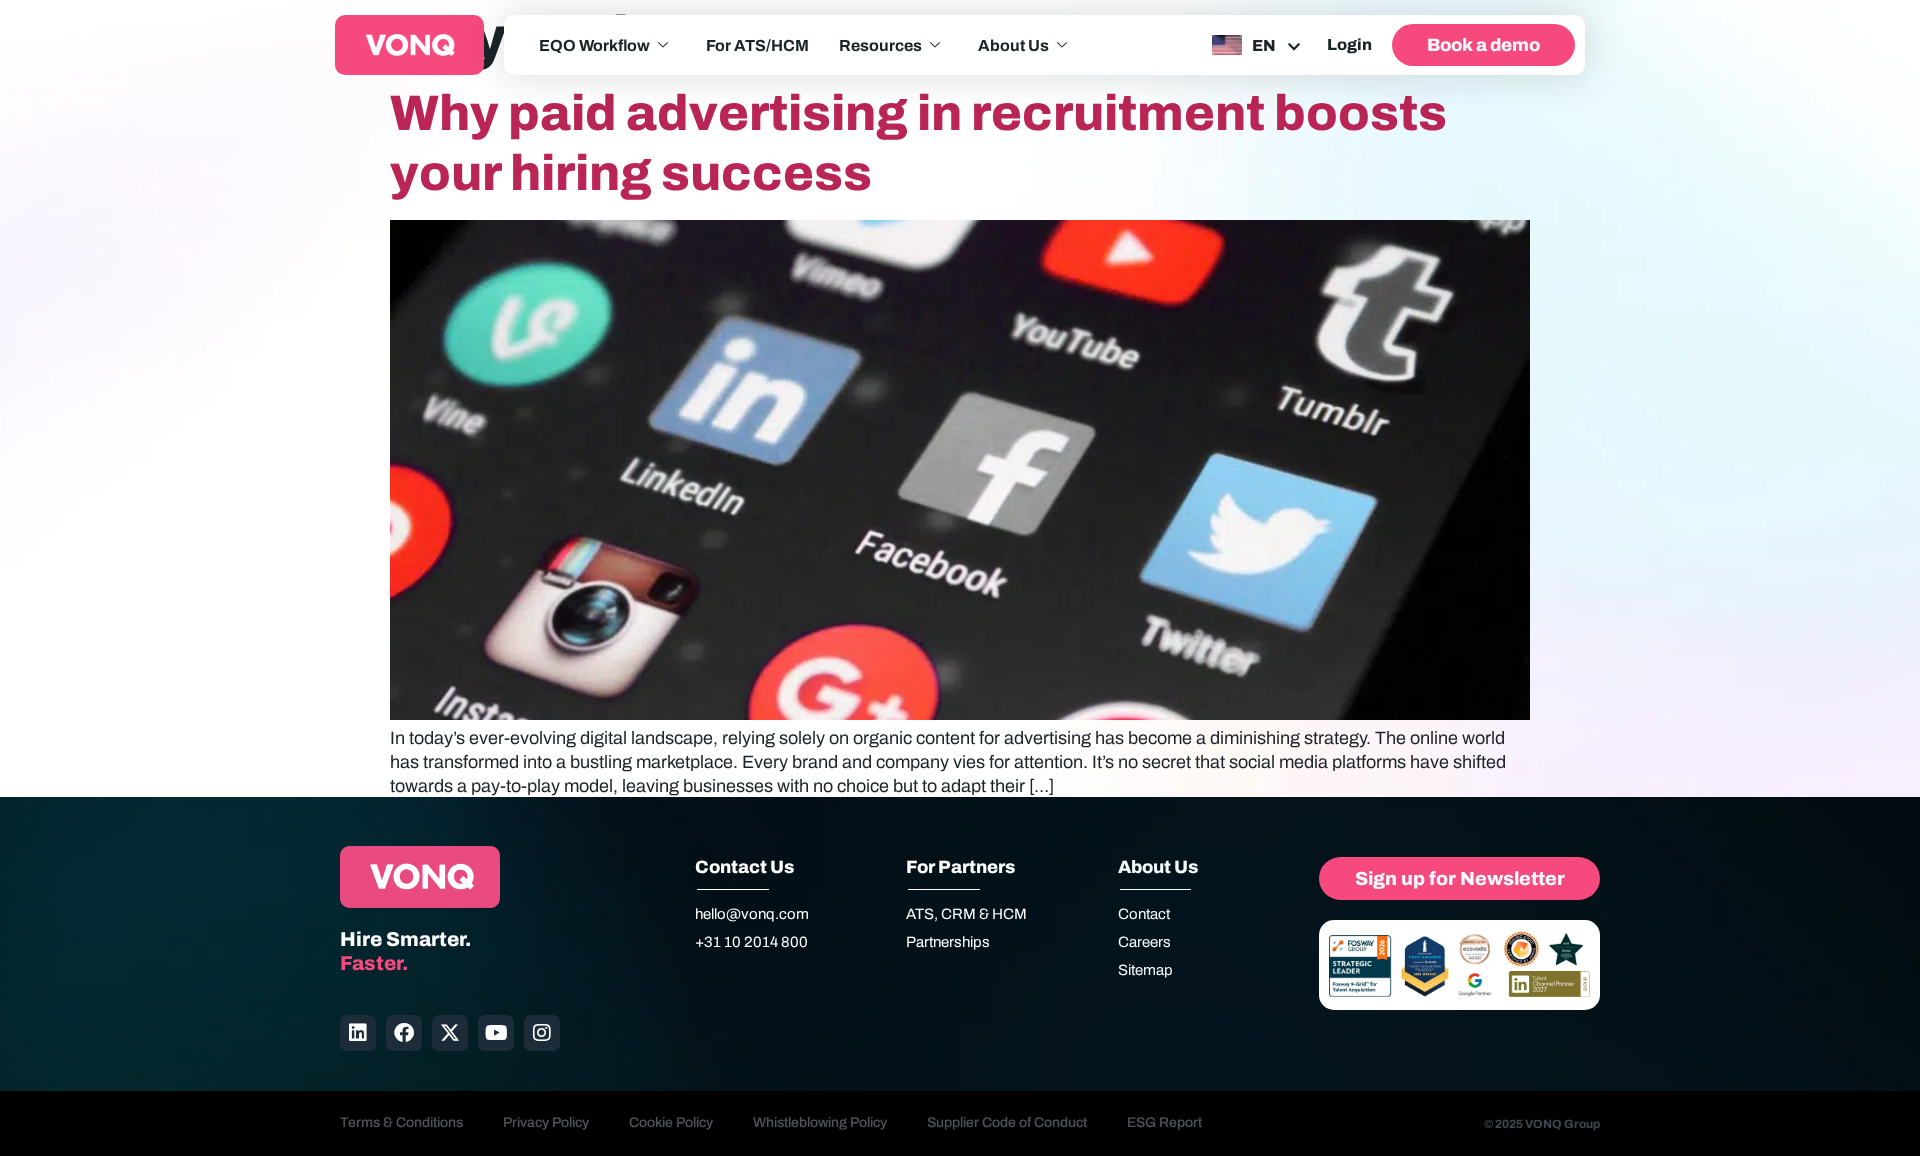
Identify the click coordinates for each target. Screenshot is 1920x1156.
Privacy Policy (546, 1122)
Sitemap (1145, 970)
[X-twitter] (450, 1033)
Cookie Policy (671, 1122)
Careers (1144, 942)
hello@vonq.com (752, 914)
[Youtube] (496, 1033)
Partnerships (948, 942)
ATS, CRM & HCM (966, 914)
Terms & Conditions (401, 1122)
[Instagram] (542, 1033)
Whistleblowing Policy (820, 1122)
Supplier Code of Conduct (1007, 1122)
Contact (1144, 914)
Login (1349, 44)
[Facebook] (404, 1033)
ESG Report (1164, 1122)
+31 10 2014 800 (751, 942)
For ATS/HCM (757, 45)
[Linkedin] (358, 1033)
